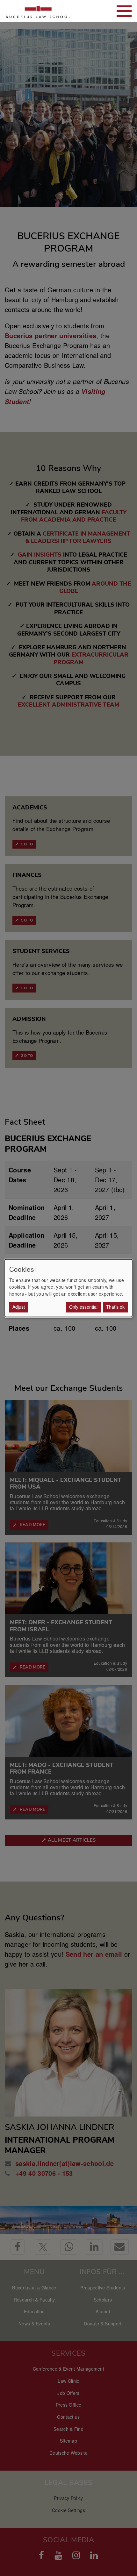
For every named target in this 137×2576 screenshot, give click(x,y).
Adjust (19, 1307)
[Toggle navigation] (124, 11)
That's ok (115, 1307)
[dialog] (68, 1288)
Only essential (83, 1307)
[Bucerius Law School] (38, 11)
